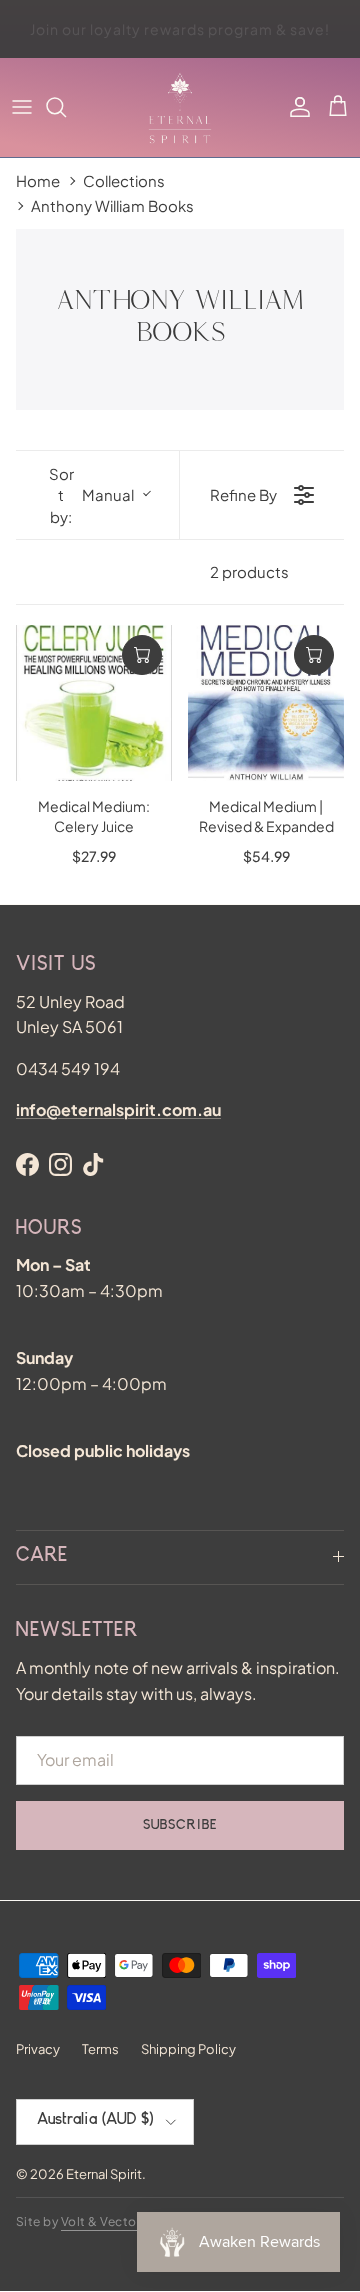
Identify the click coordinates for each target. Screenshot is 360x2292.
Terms (100, 2049)
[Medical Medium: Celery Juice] (94, 703)
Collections (124, 180)
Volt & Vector (101, 2221)
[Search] (66, 107)
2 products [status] (249, 571)
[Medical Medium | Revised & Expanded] (266, 703)
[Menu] (22, 107)
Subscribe (180, 1826)
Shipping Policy (188, 2049)
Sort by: (91, 495)
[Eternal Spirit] (180, 107)
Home (38, 180)
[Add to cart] (142, 655)
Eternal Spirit (104, 2174)
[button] (338, 107)
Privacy (38, 2049)
